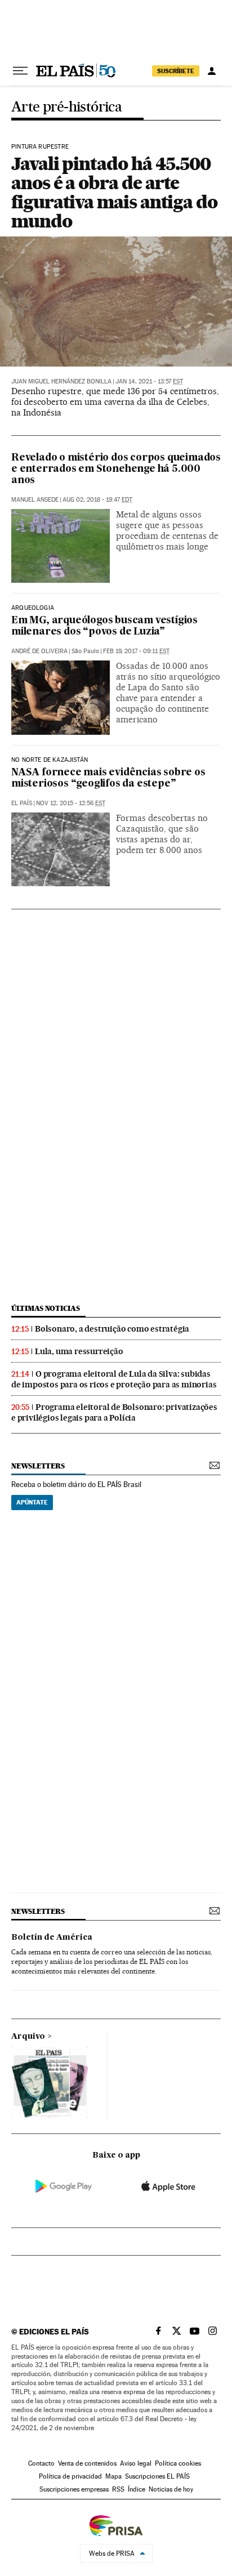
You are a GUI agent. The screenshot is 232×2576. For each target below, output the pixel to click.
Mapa (113, 2476)
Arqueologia (33, 608)
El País (22, 803)
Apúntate (32, 1502)
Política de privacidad (70, 2476)
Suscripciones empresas (74, 2489)
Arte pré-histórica (66, 107)
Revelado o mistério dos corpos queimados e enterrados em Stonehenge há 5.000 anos (116, 469)
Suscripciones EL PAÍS (157, 2476)
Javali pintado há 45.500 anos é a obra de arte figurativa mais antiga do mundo (114, 192)
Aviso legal (136, 2463)
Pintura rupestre (40, 147)
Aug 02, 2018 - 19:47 (97, 500)
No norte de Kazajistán (50, 760)
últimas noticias (46, 1308)
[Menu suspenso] (20, 71)
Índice (137, 2489)
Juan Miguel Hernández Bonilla (61, 381)
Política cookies (178, 2463)
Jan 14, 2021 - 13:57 (149, 381)
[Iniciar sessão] (212, 71)
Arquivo (28, 2037)
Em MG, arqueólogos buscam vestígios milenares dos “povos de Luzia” (104, 626)
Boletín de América (52, 1937)
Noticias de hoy (171, 2489)
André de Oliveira (39, 651)
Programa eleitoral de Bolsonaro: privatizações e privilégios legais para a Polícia (114, 1412)
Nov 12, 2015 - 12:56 (71, 803)
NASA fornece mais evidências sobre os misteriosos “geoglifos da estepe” (108, 778)
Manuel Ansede (35, 500)
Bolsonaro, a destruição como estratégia (112, 1329)
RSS (118, 2489)
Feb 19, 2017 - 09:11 (136, 651)
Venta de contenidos (87, 2463)
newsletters (38, 1466)
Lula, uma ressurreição (79, 1351)
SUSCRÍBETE (176, 71)
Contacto (41, 2463)
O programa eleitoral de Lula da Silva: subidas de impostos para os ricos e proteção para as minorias (114, 1379)
